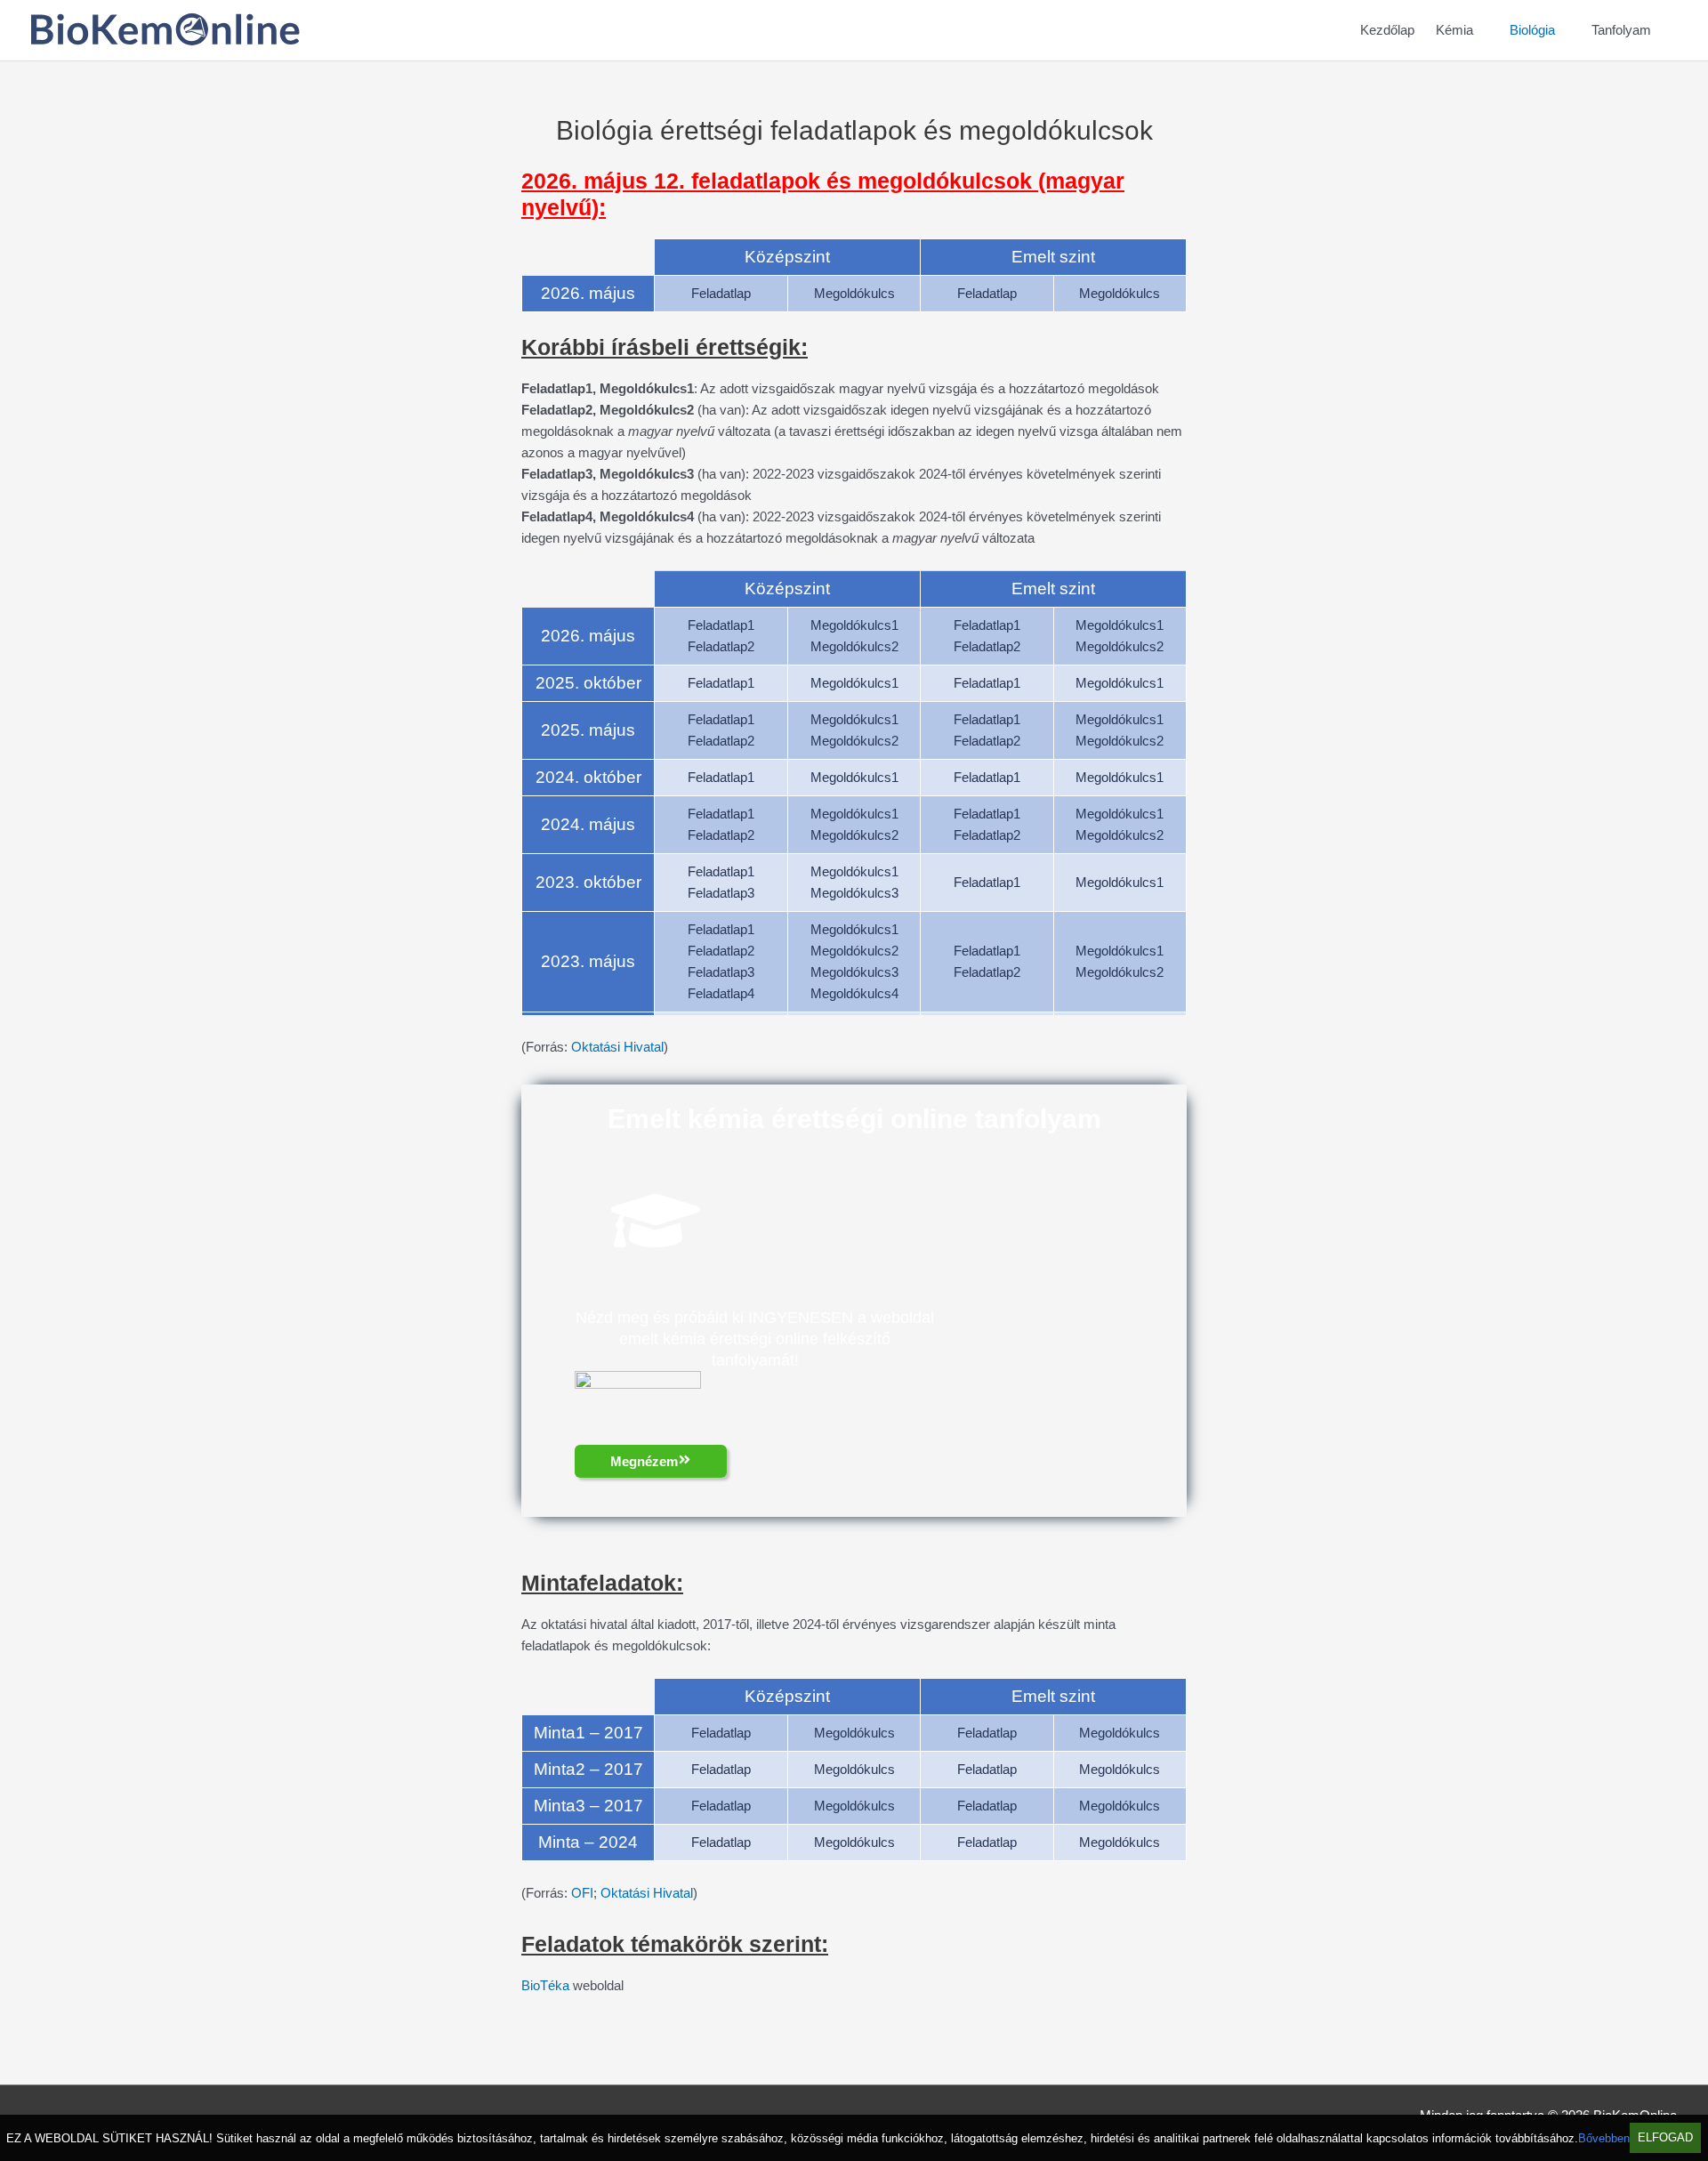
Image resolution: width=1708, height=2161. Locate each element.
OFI (582, 1893)
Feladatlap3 (721, 893)
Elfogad (1665, 2138)
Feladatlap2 (721, 646)
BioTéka (545, 1985)
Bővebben (1604, 2138)
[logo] (165, 40)
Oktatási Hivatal (617, 1047)
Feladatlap (721, 293)
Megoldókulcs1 (854, 625)
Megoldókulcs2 (854, 646)
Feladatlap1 (721, 625)
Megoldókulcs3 (854, 893)
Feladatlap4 (721, 993)
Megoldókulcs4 (854, 993)
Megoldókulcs (854, 293)
